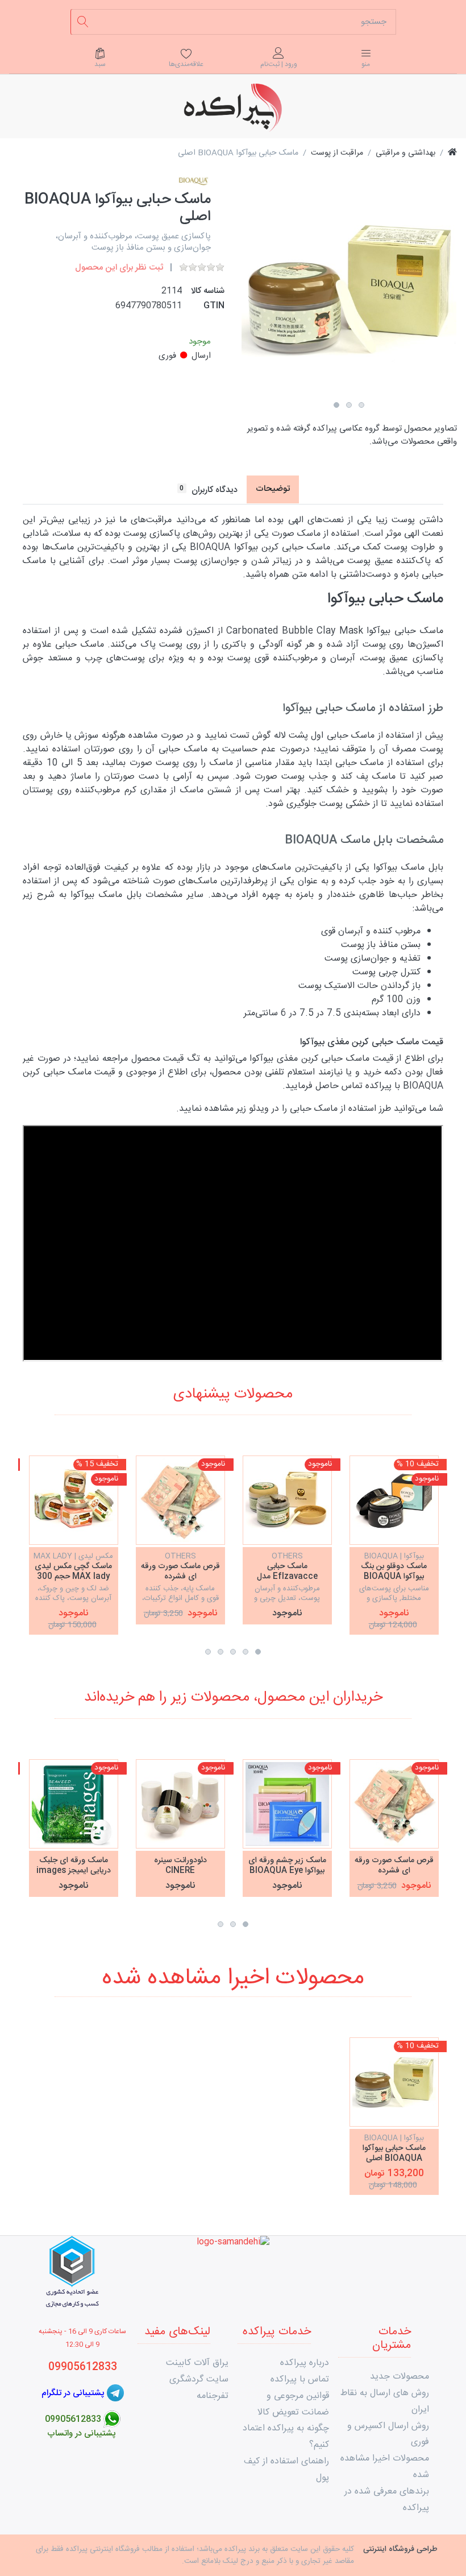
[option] (349, 289)
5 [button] (208, 1652)
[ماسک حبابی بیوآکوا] (394, 2082)
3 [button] (361, 405)
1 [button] (336, 405)
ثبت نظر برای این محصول (119, 268)
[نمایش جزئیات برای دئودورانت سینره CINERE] (180, 1804)
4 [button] (220, 1652)
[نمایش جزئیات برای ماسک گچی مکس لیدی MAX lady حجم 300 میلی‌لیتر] (74, 1500)
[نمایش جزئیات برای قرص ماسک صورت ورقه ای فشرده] (180, 1500)
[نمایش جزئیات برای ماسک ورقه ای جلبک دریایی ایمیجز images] (74, 1804)
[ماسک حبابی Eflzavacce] (287, 1500)
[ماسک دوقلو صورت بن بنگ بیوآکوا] (394, 1500)
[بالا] (452, 153)
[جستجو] (83, 22)
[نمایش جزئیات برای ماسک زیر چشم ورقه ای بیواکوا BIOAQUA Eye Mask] (287, 1804)
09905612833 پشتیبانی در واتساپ (82, 2426)
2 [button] (349, 405)
